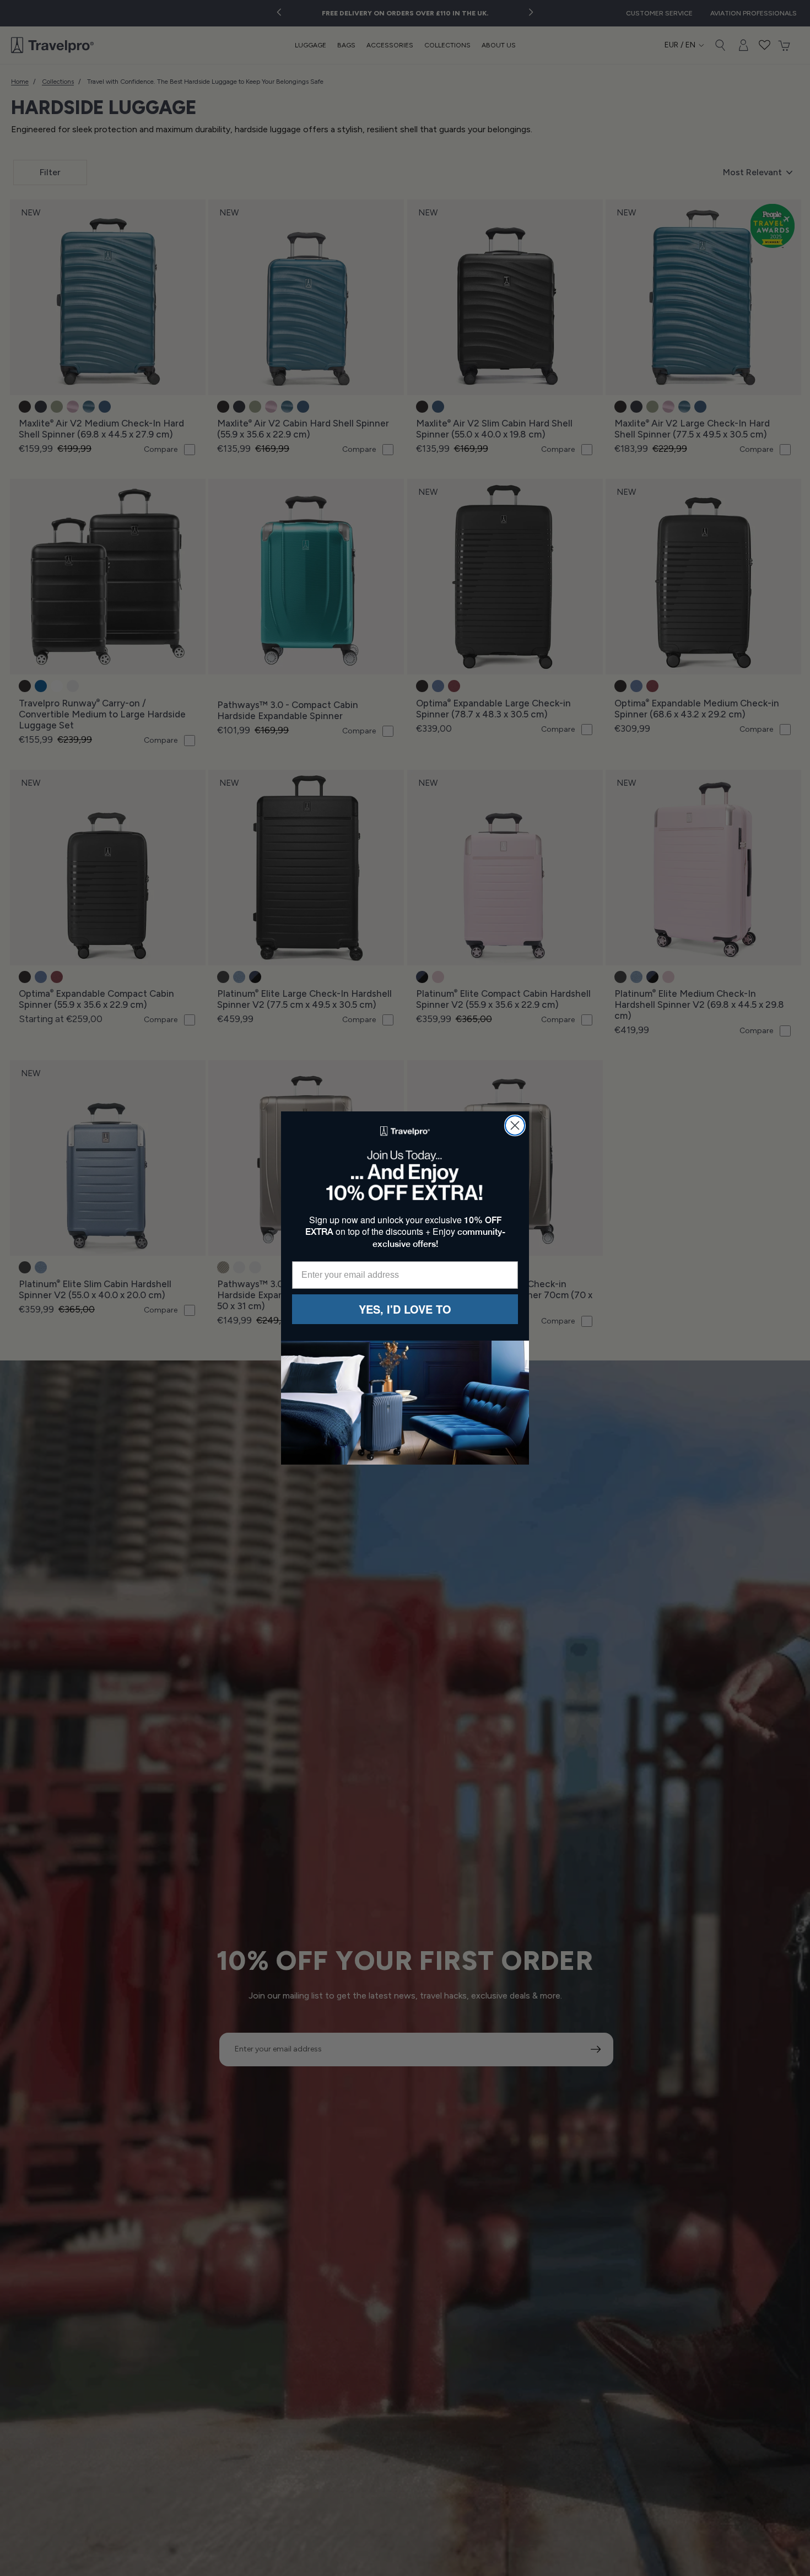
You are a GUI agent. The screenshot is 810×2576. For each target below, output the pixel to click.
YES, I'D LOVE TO (405, 1309)
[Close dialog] (515, 1125)
